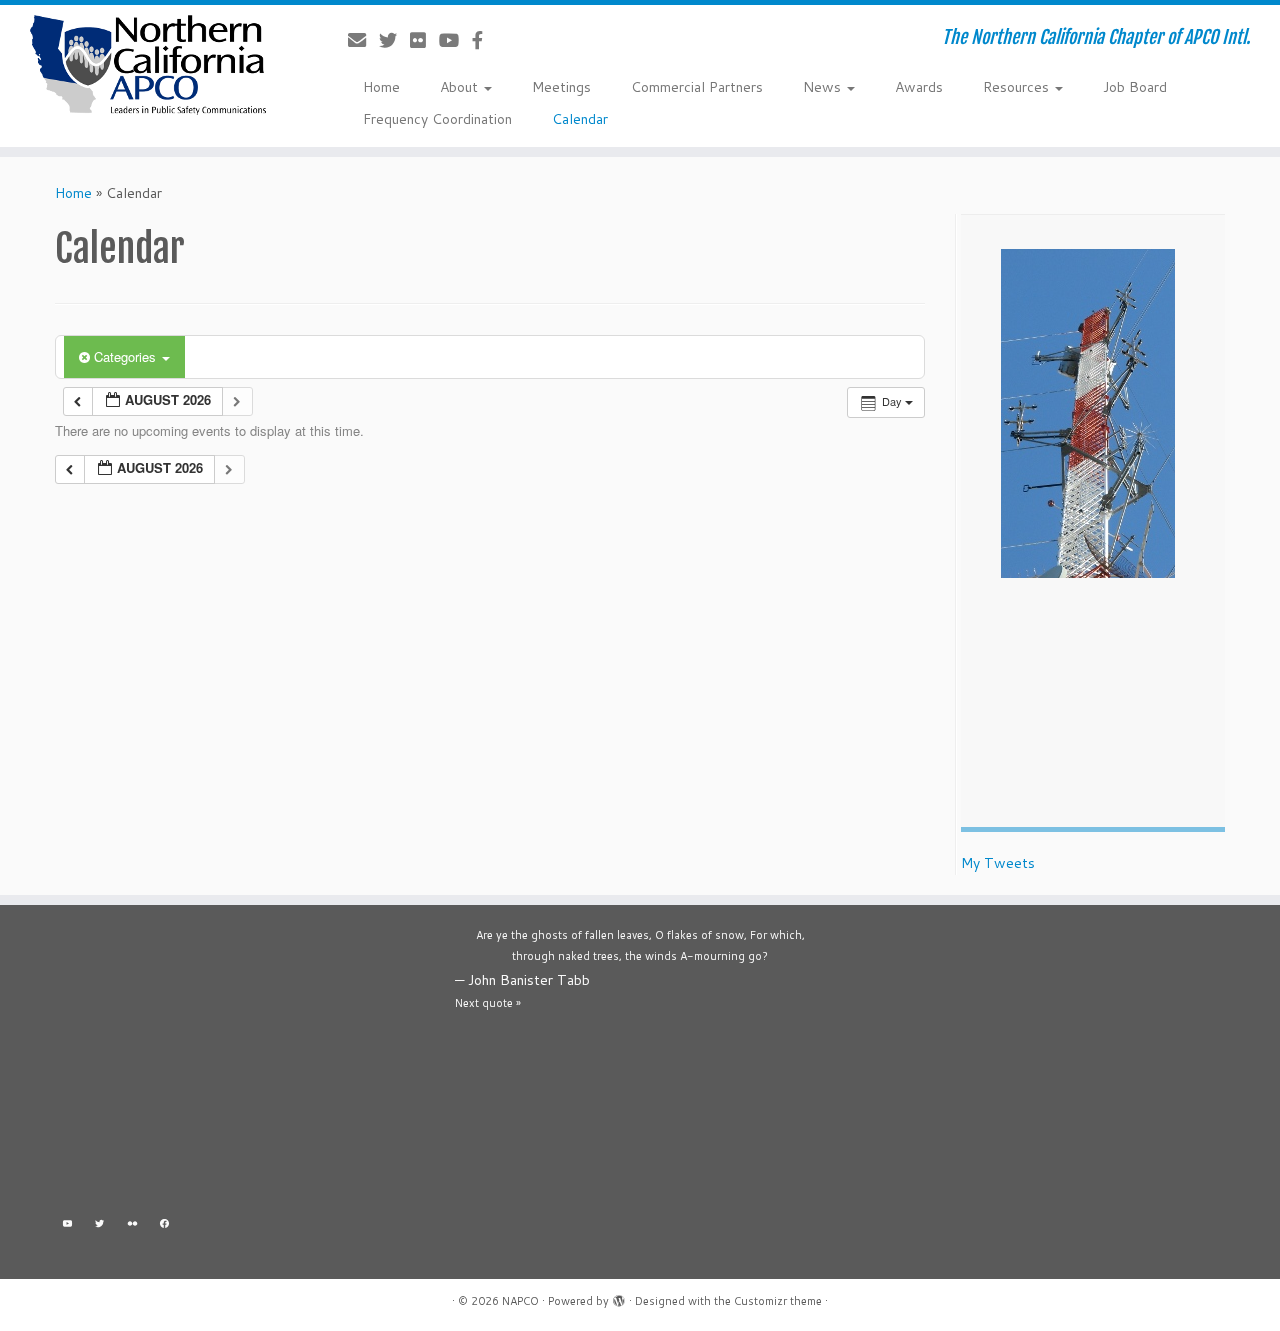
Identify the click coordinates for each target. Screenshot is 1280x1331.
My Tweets (998, 863)
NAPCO (520, 1301)
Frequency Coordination (437, 119)
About (461, 87)
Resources (1018, 87)
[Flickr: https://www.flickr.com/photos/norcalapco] (132, 1226)
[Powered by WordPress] (619, 1297)
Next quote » (488, 1003)
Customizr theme (778, 1301)
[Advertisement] (240, 1065)
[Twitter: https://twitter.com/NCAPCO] (100, 1226)
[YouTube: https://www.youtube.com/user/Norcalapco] (67, 1226)
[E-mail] (363, 40)
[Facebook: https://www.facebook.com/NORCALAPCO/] (165, 1226)
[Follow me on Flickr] (424, 40)
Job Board (1135, 87)
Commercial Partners (697, 87)
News (824, 87)
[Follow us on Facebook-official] (484, 40)
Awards (919, 87)
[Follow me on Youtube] (455, 40)
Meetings (561, 87)
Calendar (580, 119)
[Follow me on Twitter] (394, 40)
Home (381, 87)
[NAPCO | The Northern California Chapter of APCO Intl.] (147, 65)
